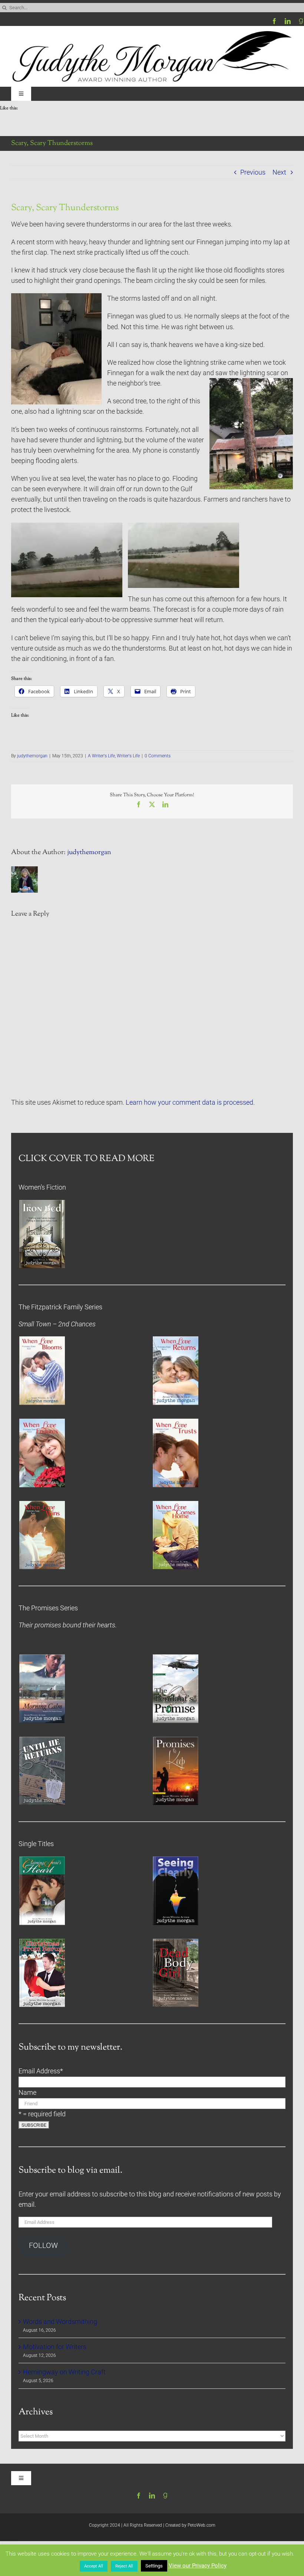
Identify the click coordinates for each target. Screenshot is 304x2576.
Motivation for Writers (55, 2347)
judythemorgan (32, 756)
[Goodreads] (301, 21)
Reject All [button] (124, 2566)
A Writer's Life (101, 756)
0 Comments (158, 756)
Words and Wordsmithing (60, 2322)
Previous (253, 172)
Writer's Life (128, 756)
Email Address (41, 2071)
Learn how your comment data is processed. (190, 1102)
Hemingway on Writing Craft (64, 2372)
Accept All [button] (94, 2566)
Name (27, 2093)
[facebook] (274, 21)
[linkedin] (288, 21)
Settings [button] (154, 2566)
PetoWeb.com (201, 2525)
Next (279, 172)
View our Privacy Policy (198, 2566)
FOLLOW (43, 2246)
